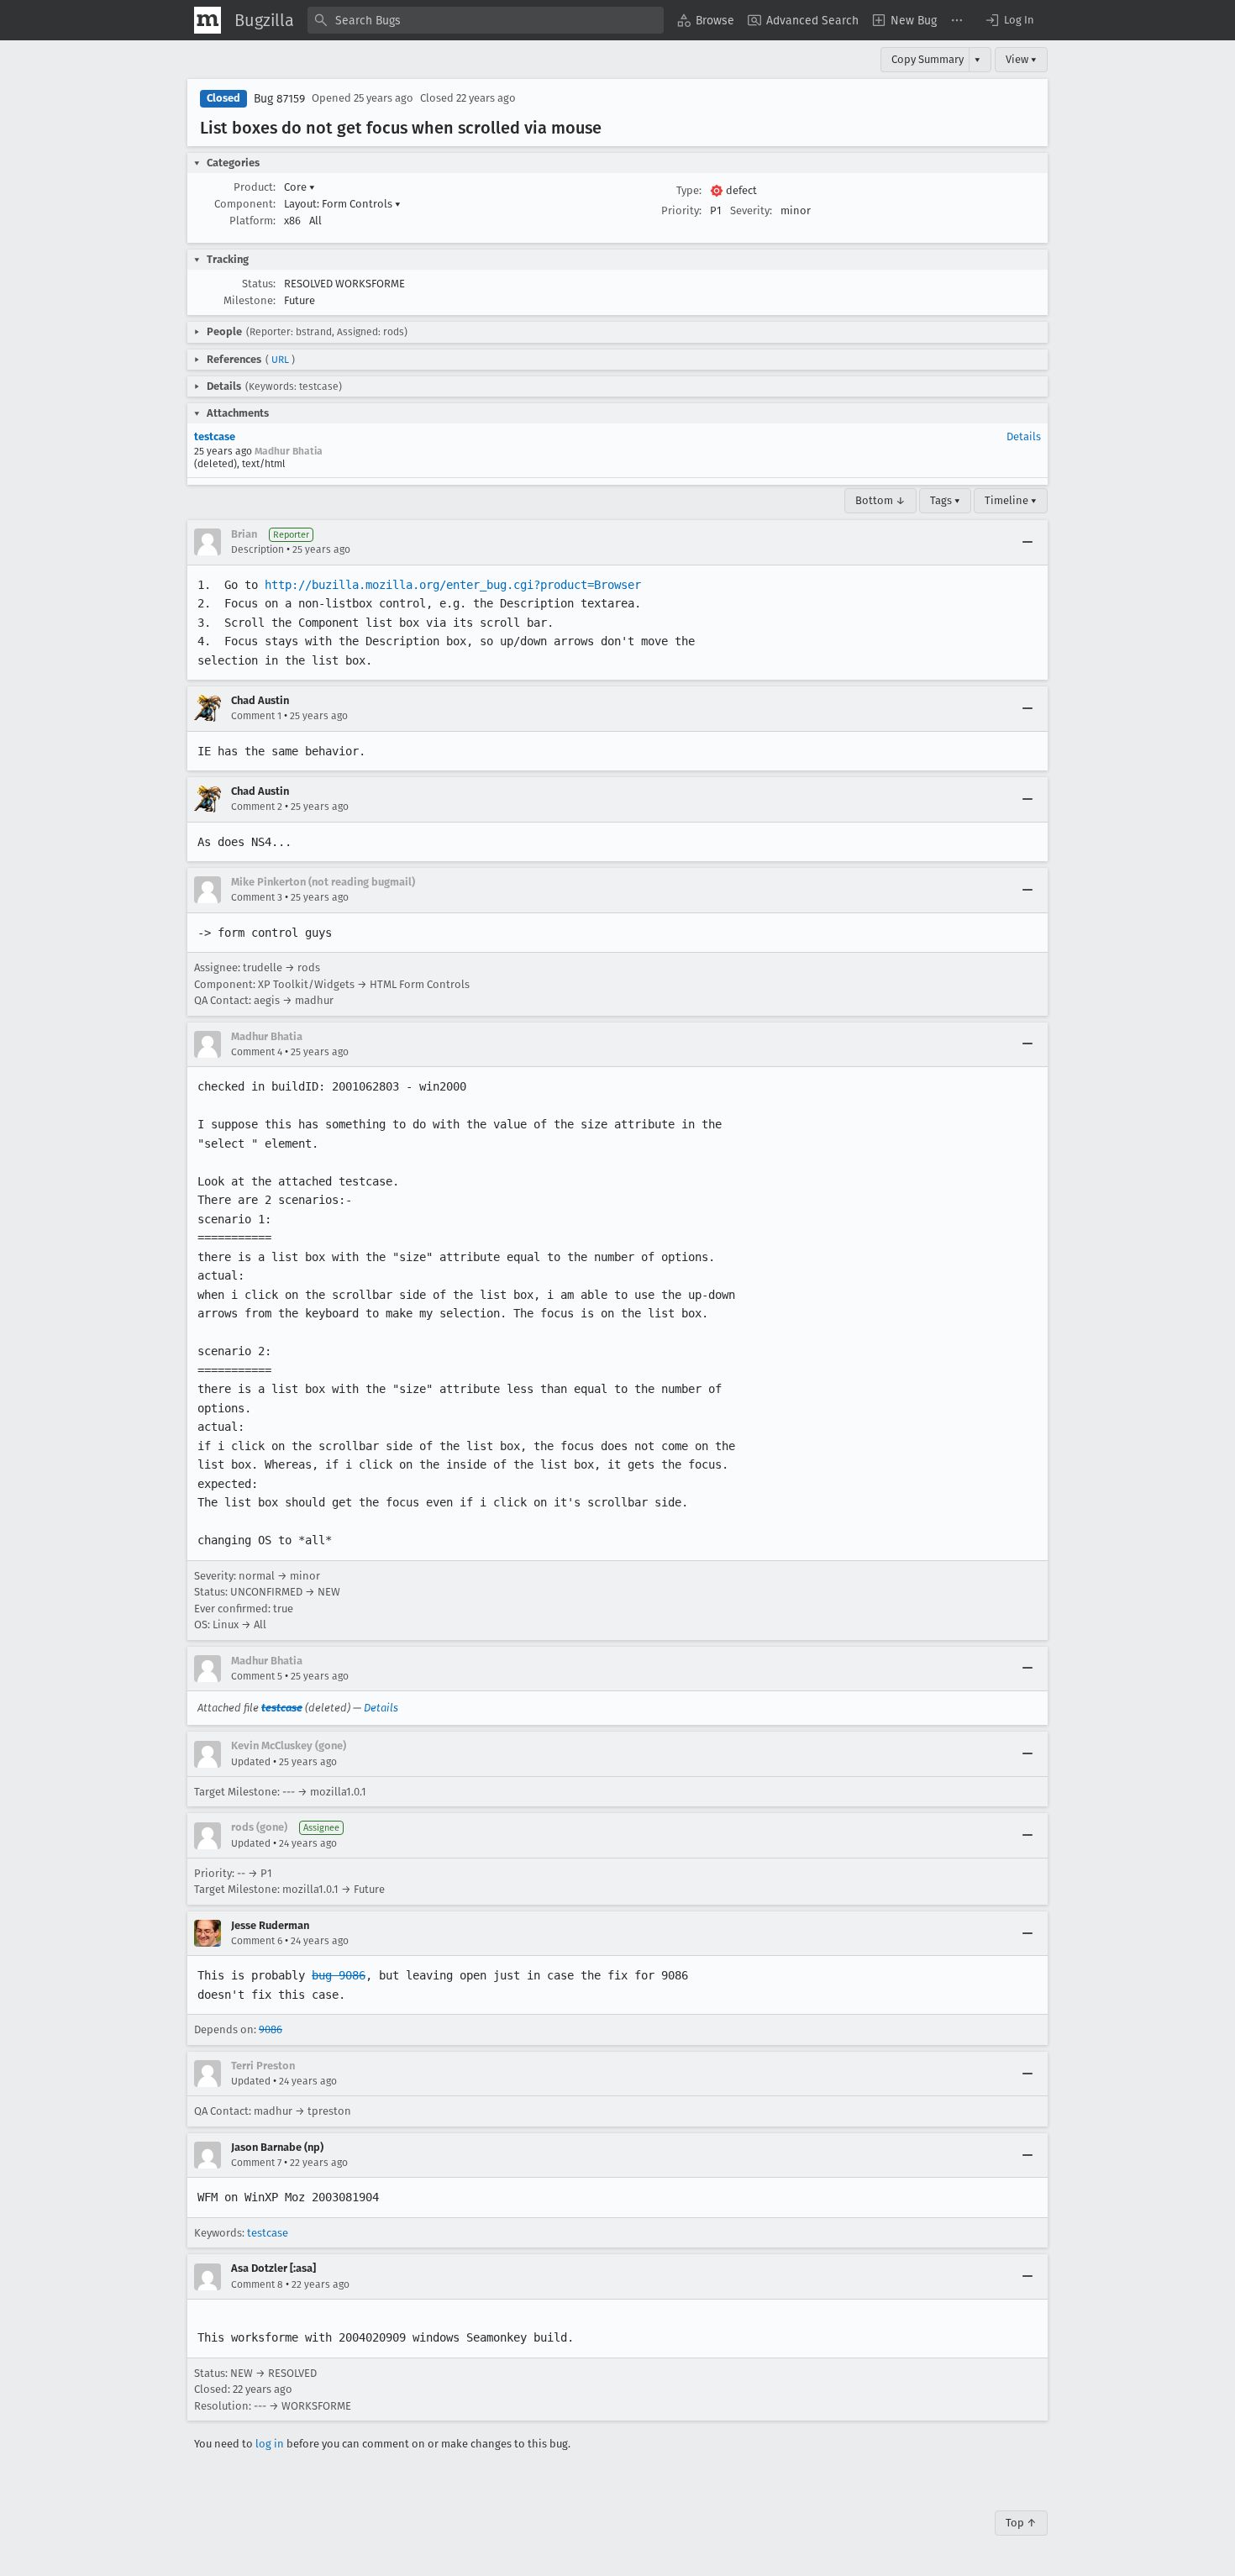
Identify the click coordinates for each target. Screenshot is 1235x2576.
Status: (259, 284)
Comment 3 (257, 897)
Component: (245, 204)
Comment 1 (256, 716)
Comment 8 (257, 2284)
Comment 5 (257, 1676)
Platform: (252, 221)
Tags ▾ (945, 500)
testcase (215, 436)
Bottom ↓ (880, 500)
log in (270, 2444)
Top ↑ (1021, 2523)
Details (1024, 436)
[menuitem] (706, 20)
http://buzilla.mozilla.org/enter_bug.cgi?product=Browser (453, 585)
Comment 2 (257, 807)
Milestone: (250, 300)
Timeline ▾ (1011, 500)
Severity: (751, 210)
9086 (271, 2029)
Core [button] (300, 187)
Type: (689, 190)
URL (280, 360)
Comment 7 (256, 2163)
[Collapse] (1027, 542)
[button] (1009, 20)
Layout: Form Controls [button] (342, 204)
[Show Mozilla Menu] (208, 20)
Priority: (681, 210)
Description (258, 549)
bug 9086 (339, 1975)
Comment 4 (257, 1052)
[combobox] (486, 20)
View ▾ (1021, 59)
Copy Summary (928, 59)
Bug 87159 (279, 99)
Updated (251, 1762)
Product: (255, 187)
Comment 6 (257, 1941)
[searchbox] (486, 20)
